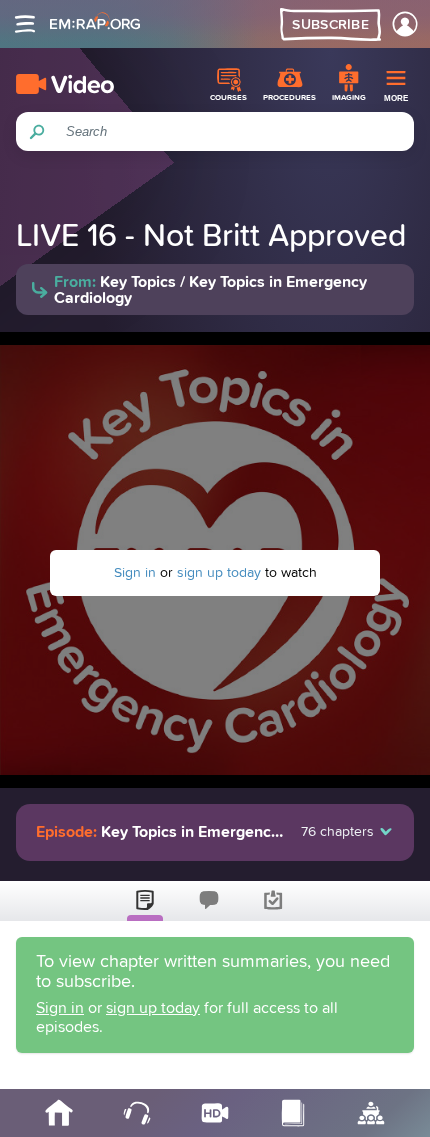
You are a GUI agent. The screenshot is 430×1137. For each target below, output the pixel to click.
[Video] (65, 84)
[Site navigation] (25, 24)
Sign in (135, 573)
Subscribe (330, 25)
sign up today (219, 573)
